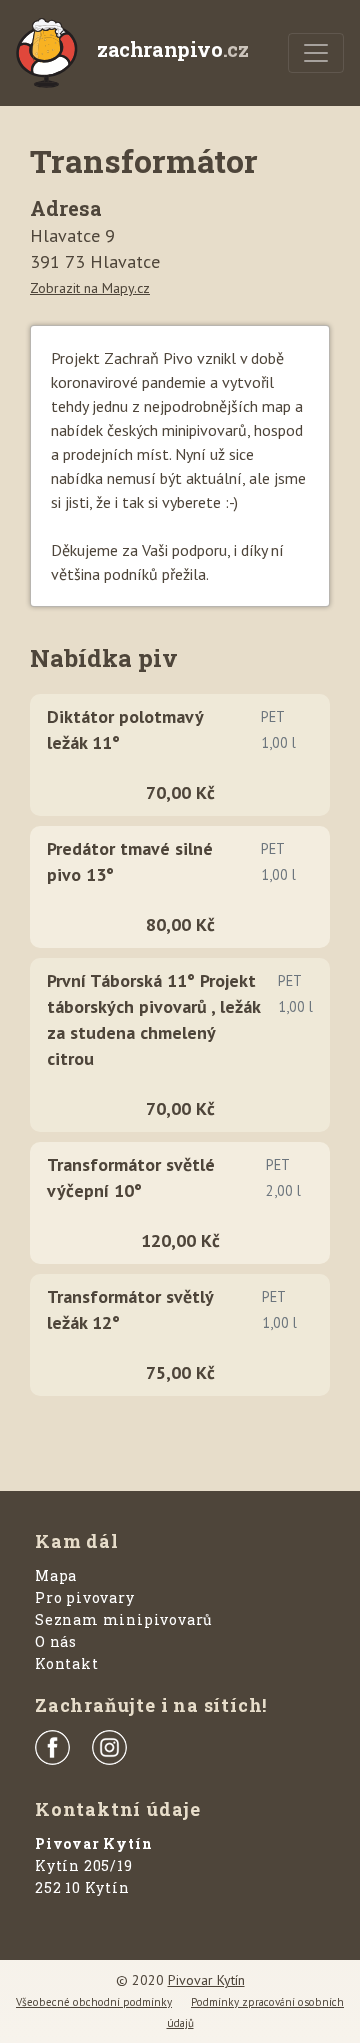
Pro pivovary (85, 1597)
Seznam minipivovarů (124, 1619)
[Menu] (316, 53)
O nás (56, 1641)
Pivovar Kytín (206, 1980)
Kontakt (67, 1663)
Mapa (56, 1575)
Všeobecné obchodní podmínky (94, 2002)
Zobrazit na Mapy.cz (90, 288)
